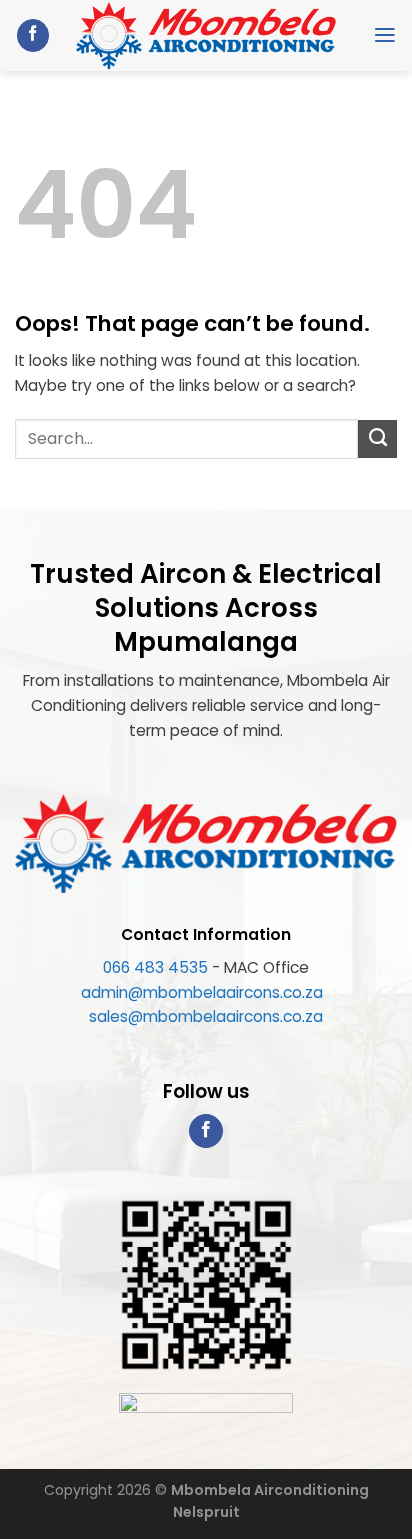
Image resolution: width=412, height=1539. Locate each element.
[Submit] (377, 439)
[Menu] (385, 35)
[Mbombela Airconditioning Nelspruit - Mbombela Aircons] (206, 36)
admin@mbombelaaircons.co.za (204, 992)
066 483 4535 (155, 967)
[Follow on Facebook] (33, 35)
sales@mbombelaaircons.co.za (206, 1016)
